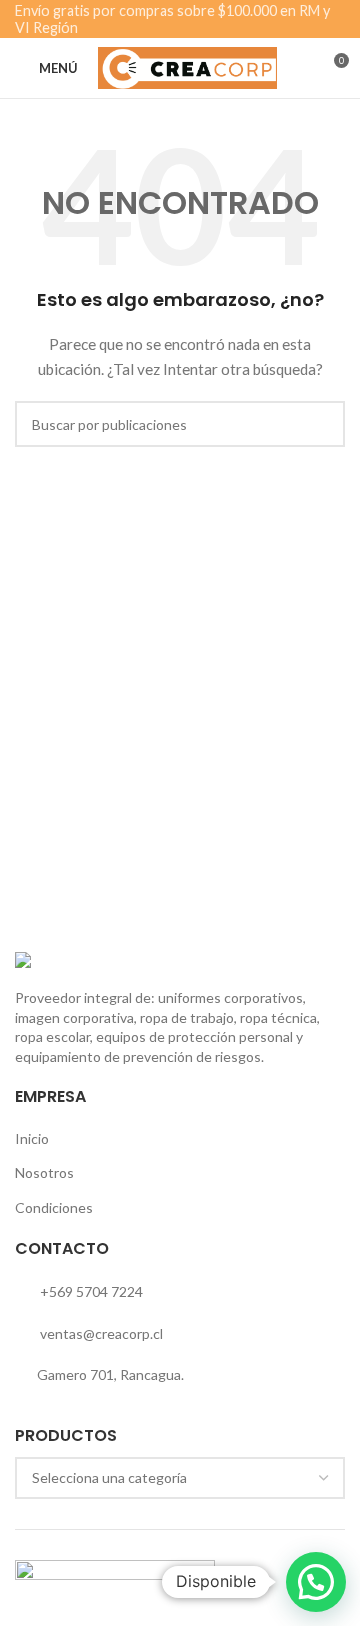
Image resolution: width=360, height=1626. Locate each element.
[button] (316, 1582)
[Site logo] (187, 66)
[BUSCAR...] (322, 424)
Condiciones (54, 1207)
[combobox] (180, 1478)
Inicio (32, 1138)
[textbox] (180, 1478)
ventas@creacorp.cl (100, 1333)
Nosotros (44, 1172)
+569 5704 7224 (90, 1291)
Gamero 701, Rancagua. (110, 1374)
